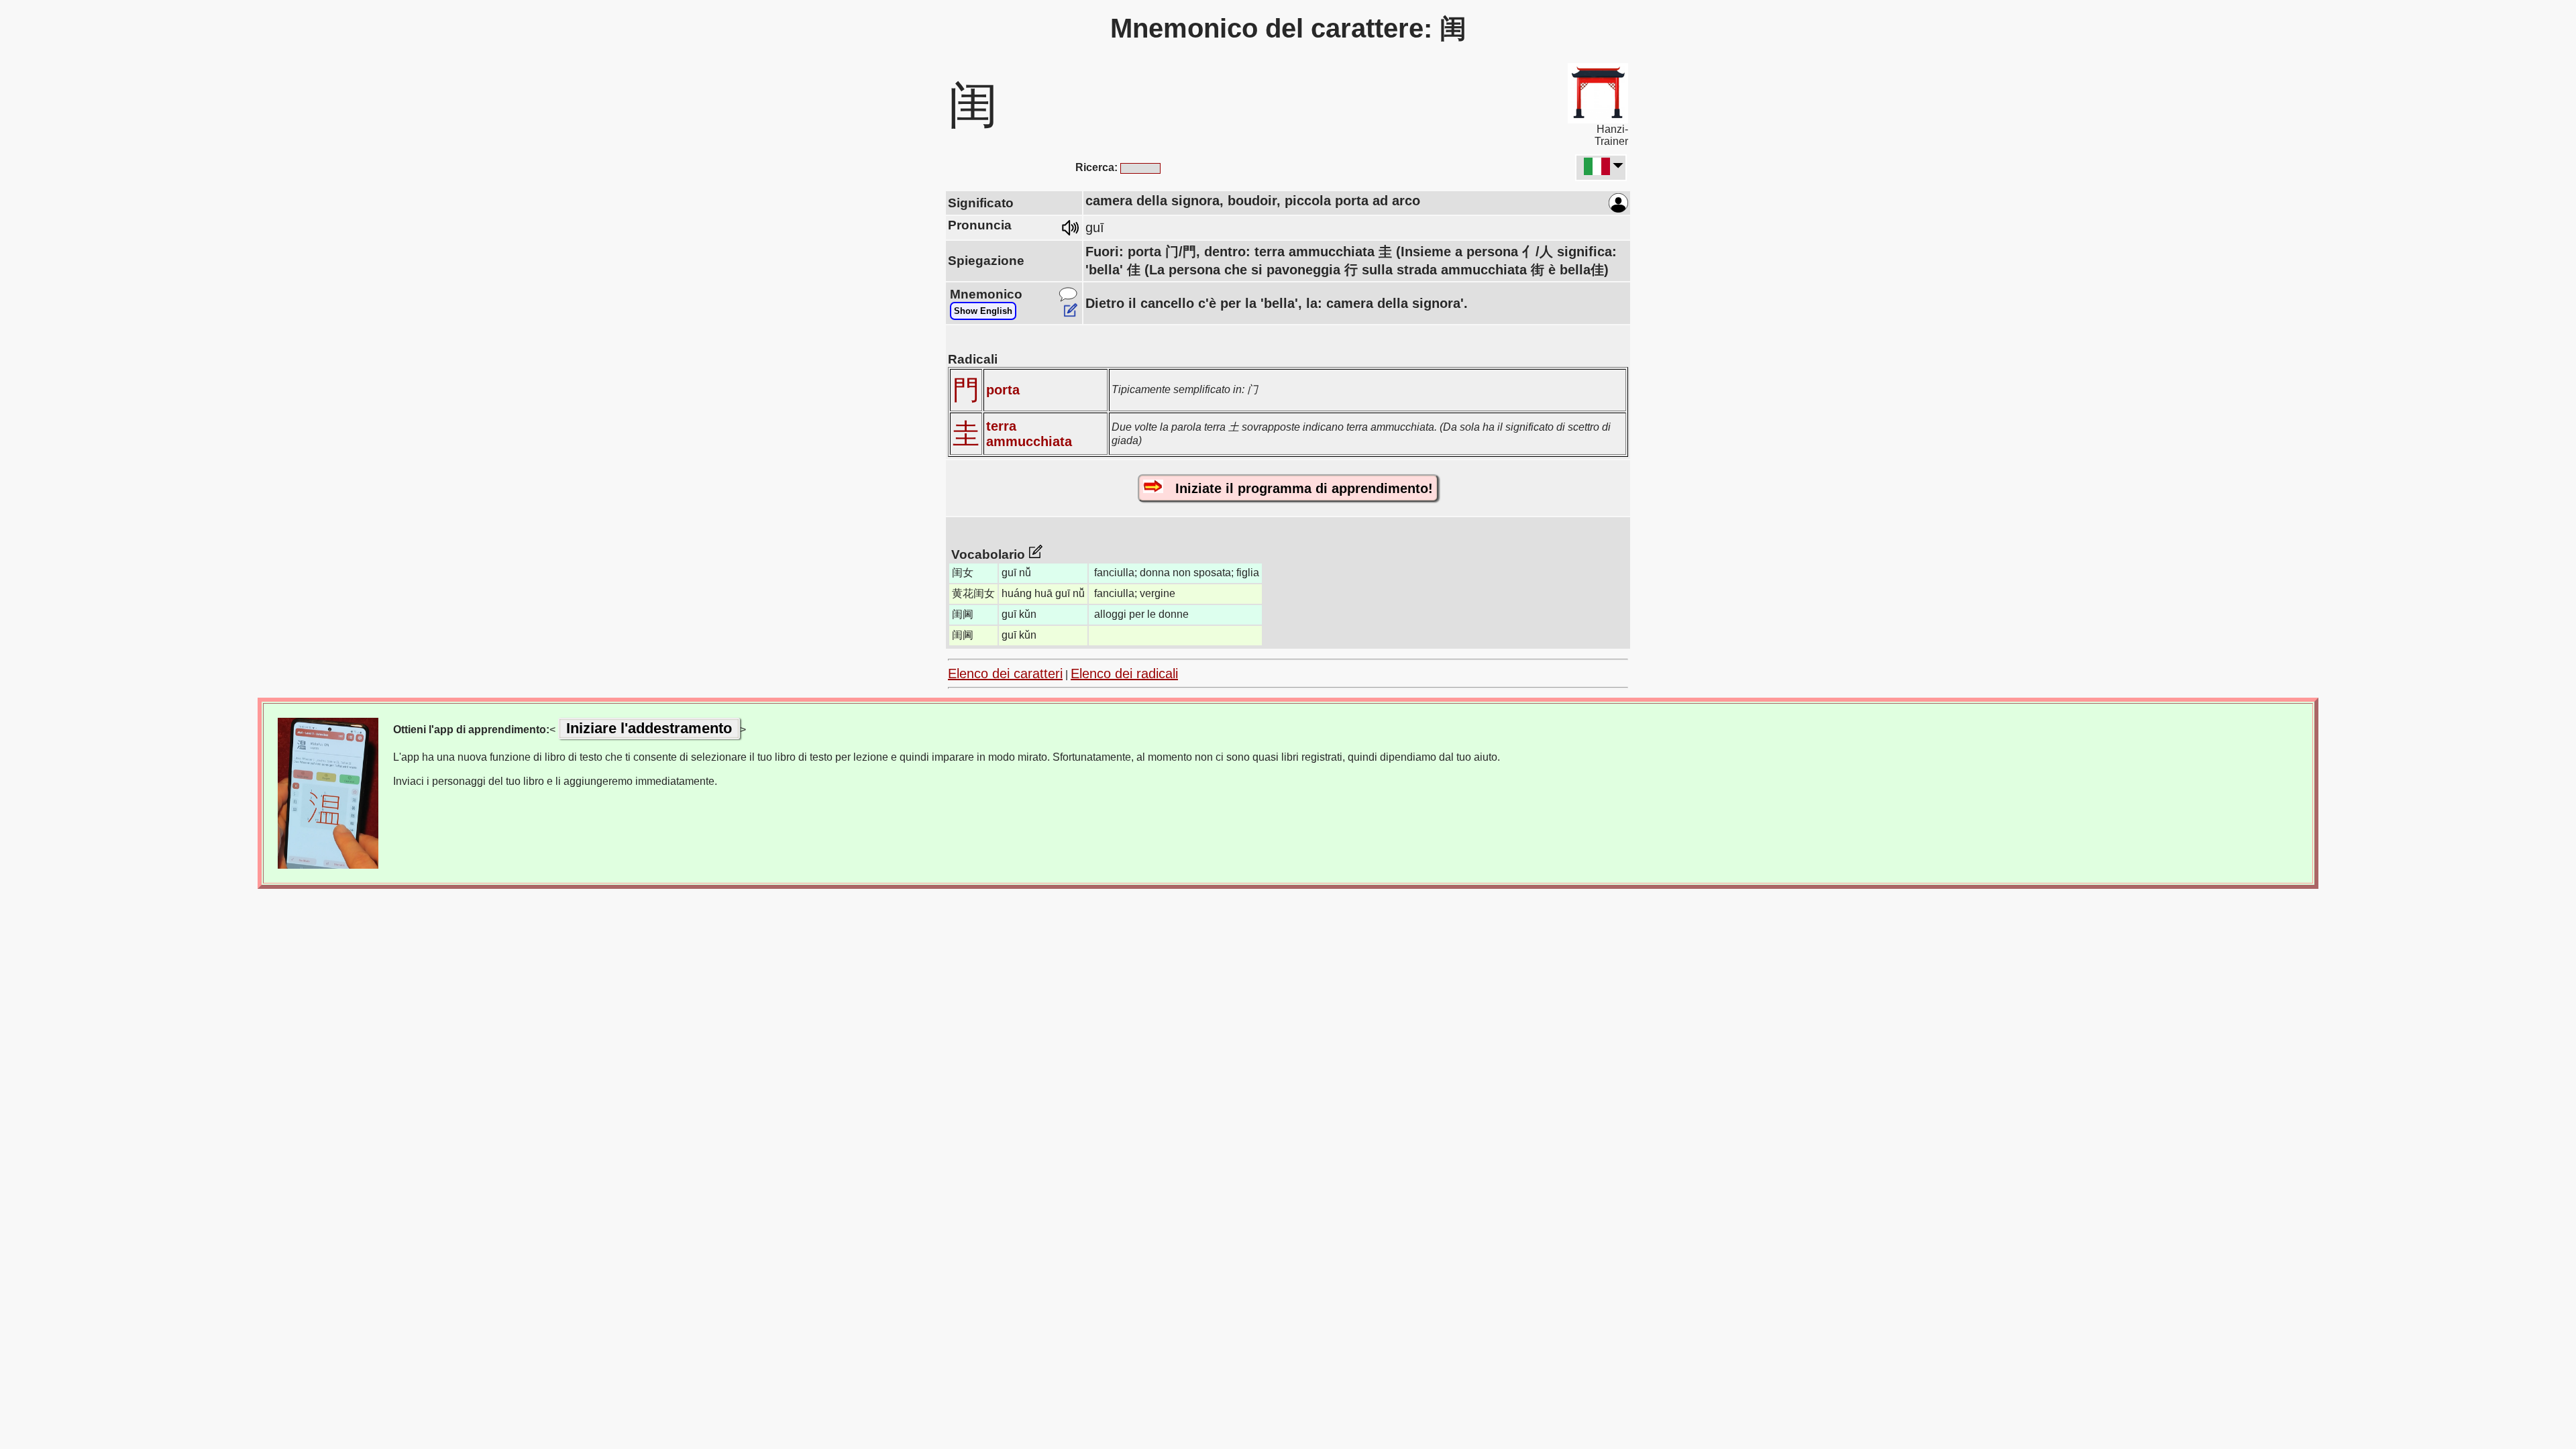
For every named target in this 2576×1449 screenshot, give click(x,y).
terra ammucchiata (1029, 434)
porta (1003, 390)
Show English (983, 311)
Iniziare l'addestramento (649, 728)
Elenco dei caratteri (1005, 674)
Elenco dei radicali (1124, 674)
